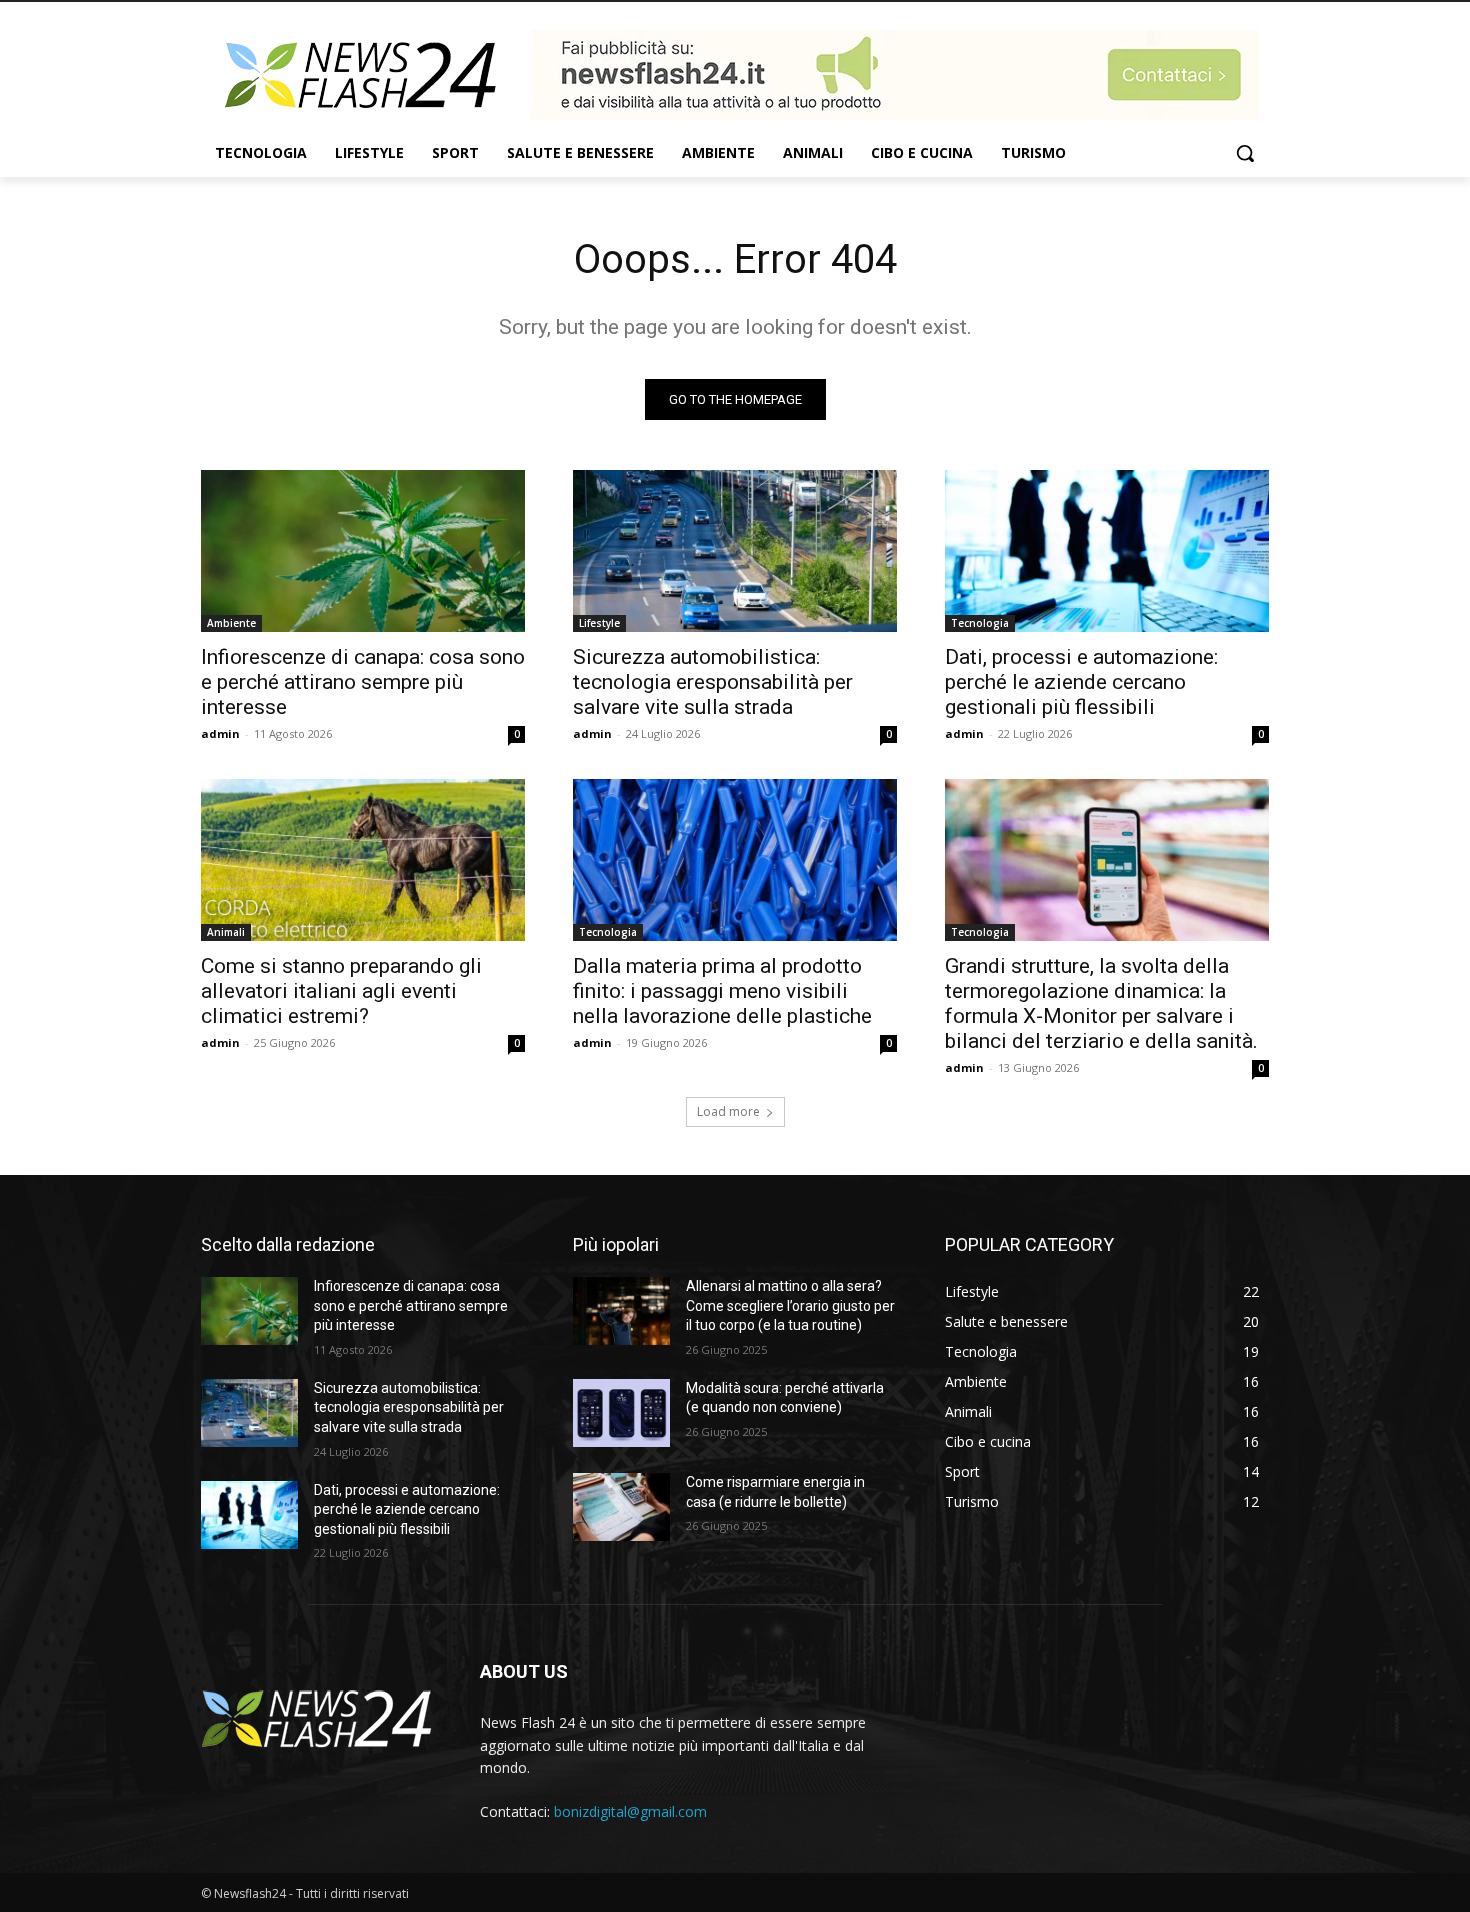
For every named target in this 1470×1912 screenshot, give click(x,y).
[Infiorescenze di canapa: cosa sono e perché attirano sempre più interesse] (363, 551)
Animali (226, 932)
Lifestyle (599, 623)
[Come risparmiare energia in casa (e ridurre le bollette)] (621, 1507)
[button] (1245, 153)
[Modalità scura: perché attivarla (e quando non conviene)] (621, 1413)
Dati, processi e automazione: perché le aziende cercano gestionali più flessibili (1081, 682)
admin (220, 733)
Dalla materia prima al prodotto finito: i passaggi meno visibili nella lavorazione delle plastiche (722, 991)
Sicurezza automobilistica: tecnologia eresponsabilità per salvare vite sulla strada (713, 682)
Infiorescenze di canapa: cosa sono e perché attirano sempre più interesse (363, 682)
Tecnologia (980, 623)
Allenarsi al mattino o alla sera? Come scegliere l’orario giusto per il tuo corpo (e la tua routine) (790, 1305)
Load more (728, 1111)
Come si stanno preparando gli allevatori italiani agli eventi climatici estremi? (341, 991)
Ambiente (231, 623)
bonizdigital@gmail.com (630, 1811)
